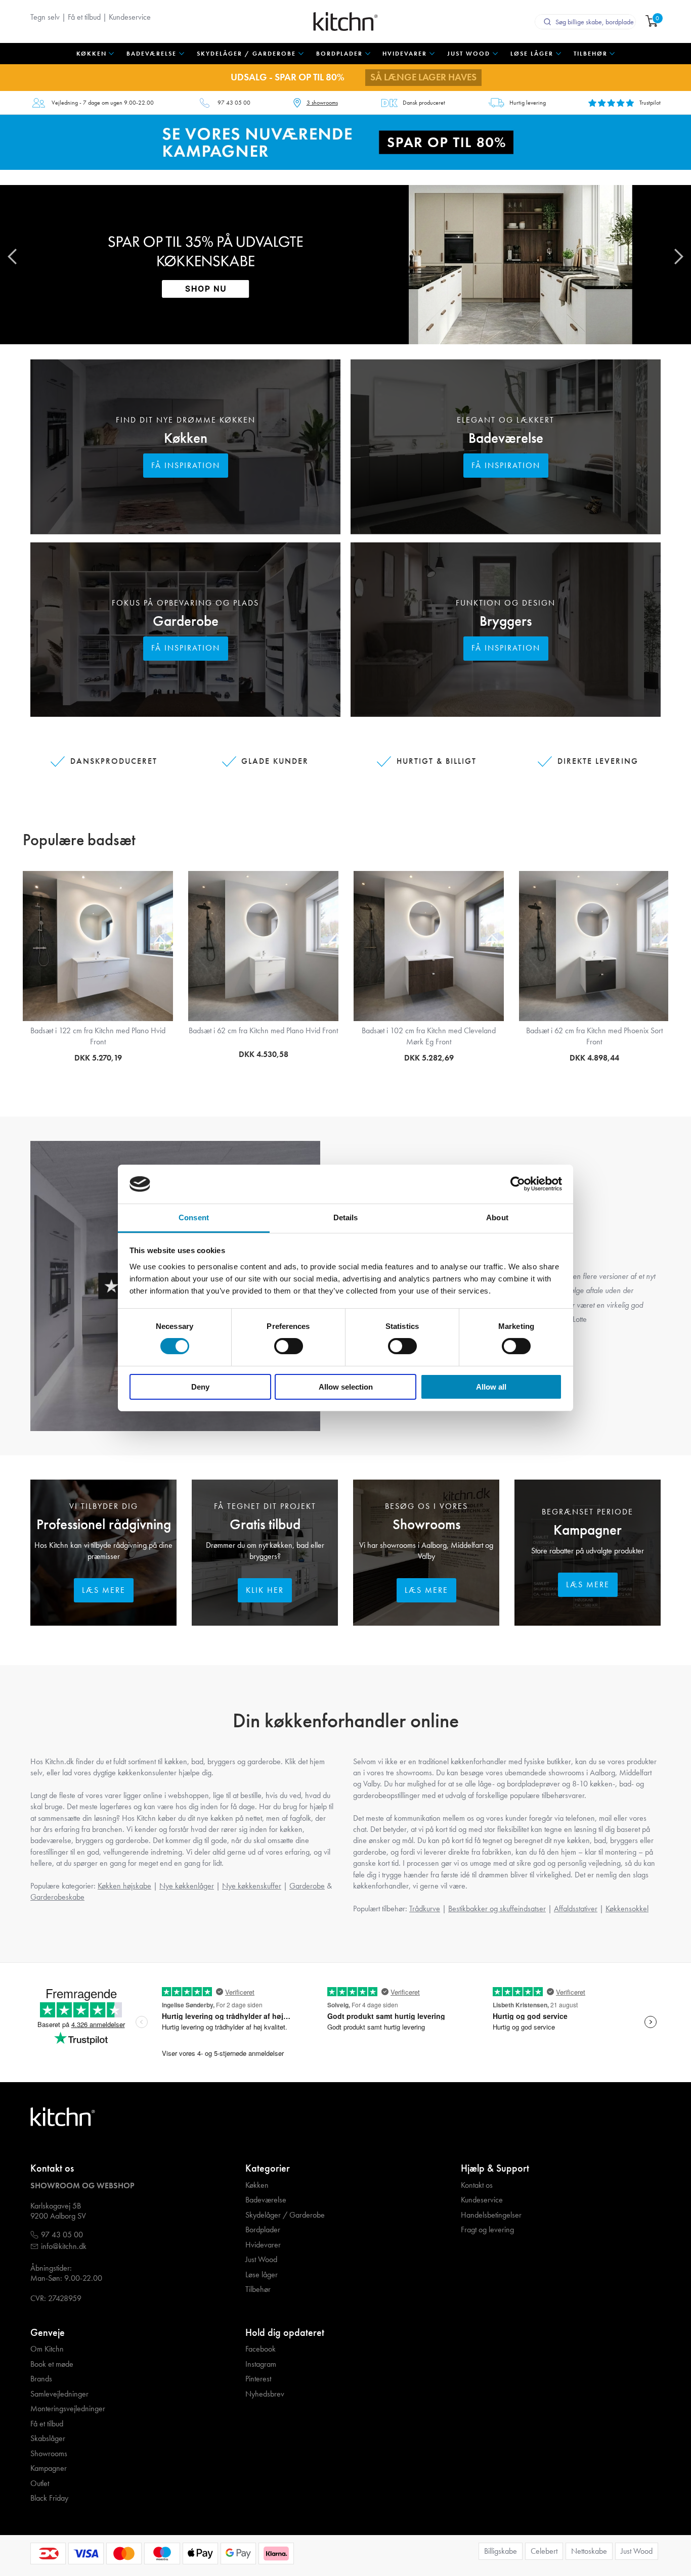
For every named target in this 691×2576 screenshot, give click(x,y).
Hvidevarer (263, 2245)
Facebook (261, 2349)
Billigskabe (501, 2551)
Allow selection (346, 1387)
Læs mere (104, 1590)
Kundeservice (130, 17)
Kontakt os (477, 2185)
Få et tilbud (84, 17)
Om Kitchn (47, 2349)
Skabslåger (48, 2439)
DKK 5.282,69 (429, 1058)
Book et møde (52, 2364)
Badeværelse (506, 438)
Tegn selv (45, 17)
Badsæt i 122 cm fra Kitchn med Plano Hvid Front (98, 1036)
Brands (41, 2379)
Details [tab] (346, 1217)
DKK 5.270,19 (98, 1058)
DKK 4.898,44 (594, 1058)
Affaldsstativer (576, 1908)
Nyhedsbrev (265, 2394)
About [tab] (497, 1217)
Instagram (261, 2364)
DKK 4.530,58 (264, 1054)
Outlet (40, 2483)
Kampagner (588, 1530)
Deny (200, 1387)
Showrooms (426, 1524)
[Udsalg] (345, 141)
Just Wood (261, 2260)
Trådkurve (425, 1908)
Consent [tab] (194, 1217)
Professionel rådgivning (104, 1524)
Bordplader (263, 2230)
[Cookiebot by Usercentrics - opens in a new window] (518, 1184)
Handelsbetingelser (491, 2215)
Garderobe (186, 621)
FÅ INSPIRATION (186, 465)
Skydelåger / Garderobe (285, 2215)
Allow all (491, 1387)
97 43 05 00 (234, 103)
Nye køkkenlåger (187, 1886)
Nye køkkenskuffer (252, 1886)
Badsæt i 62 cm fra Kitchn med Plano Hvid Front (263, 1030)
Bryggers (506, 621)
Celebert (544, 2551)
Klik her (265, 1590)
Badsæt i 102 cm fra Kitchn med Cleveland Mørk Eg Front (429, 1036)
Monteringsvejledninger (68, 2409)
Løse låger (262, 2275)
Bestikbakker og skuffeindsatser (497, 1908)
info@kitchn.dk (64, 2246)
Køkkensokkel (627, 1908)
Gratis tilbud (265, 1524)
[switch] (289, 1346)
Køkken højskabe (124, 1886)
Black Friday (49, 2498)
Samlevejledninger (59, 2394)
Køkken (186, 438)
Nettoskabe (589, 2551)
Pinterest (258, 2379)
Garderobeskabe (57, 1897)
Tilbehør (258, 2289)
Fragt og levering (487, 2230)
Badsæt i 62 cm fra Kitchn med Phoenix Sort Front (594, 1036)
